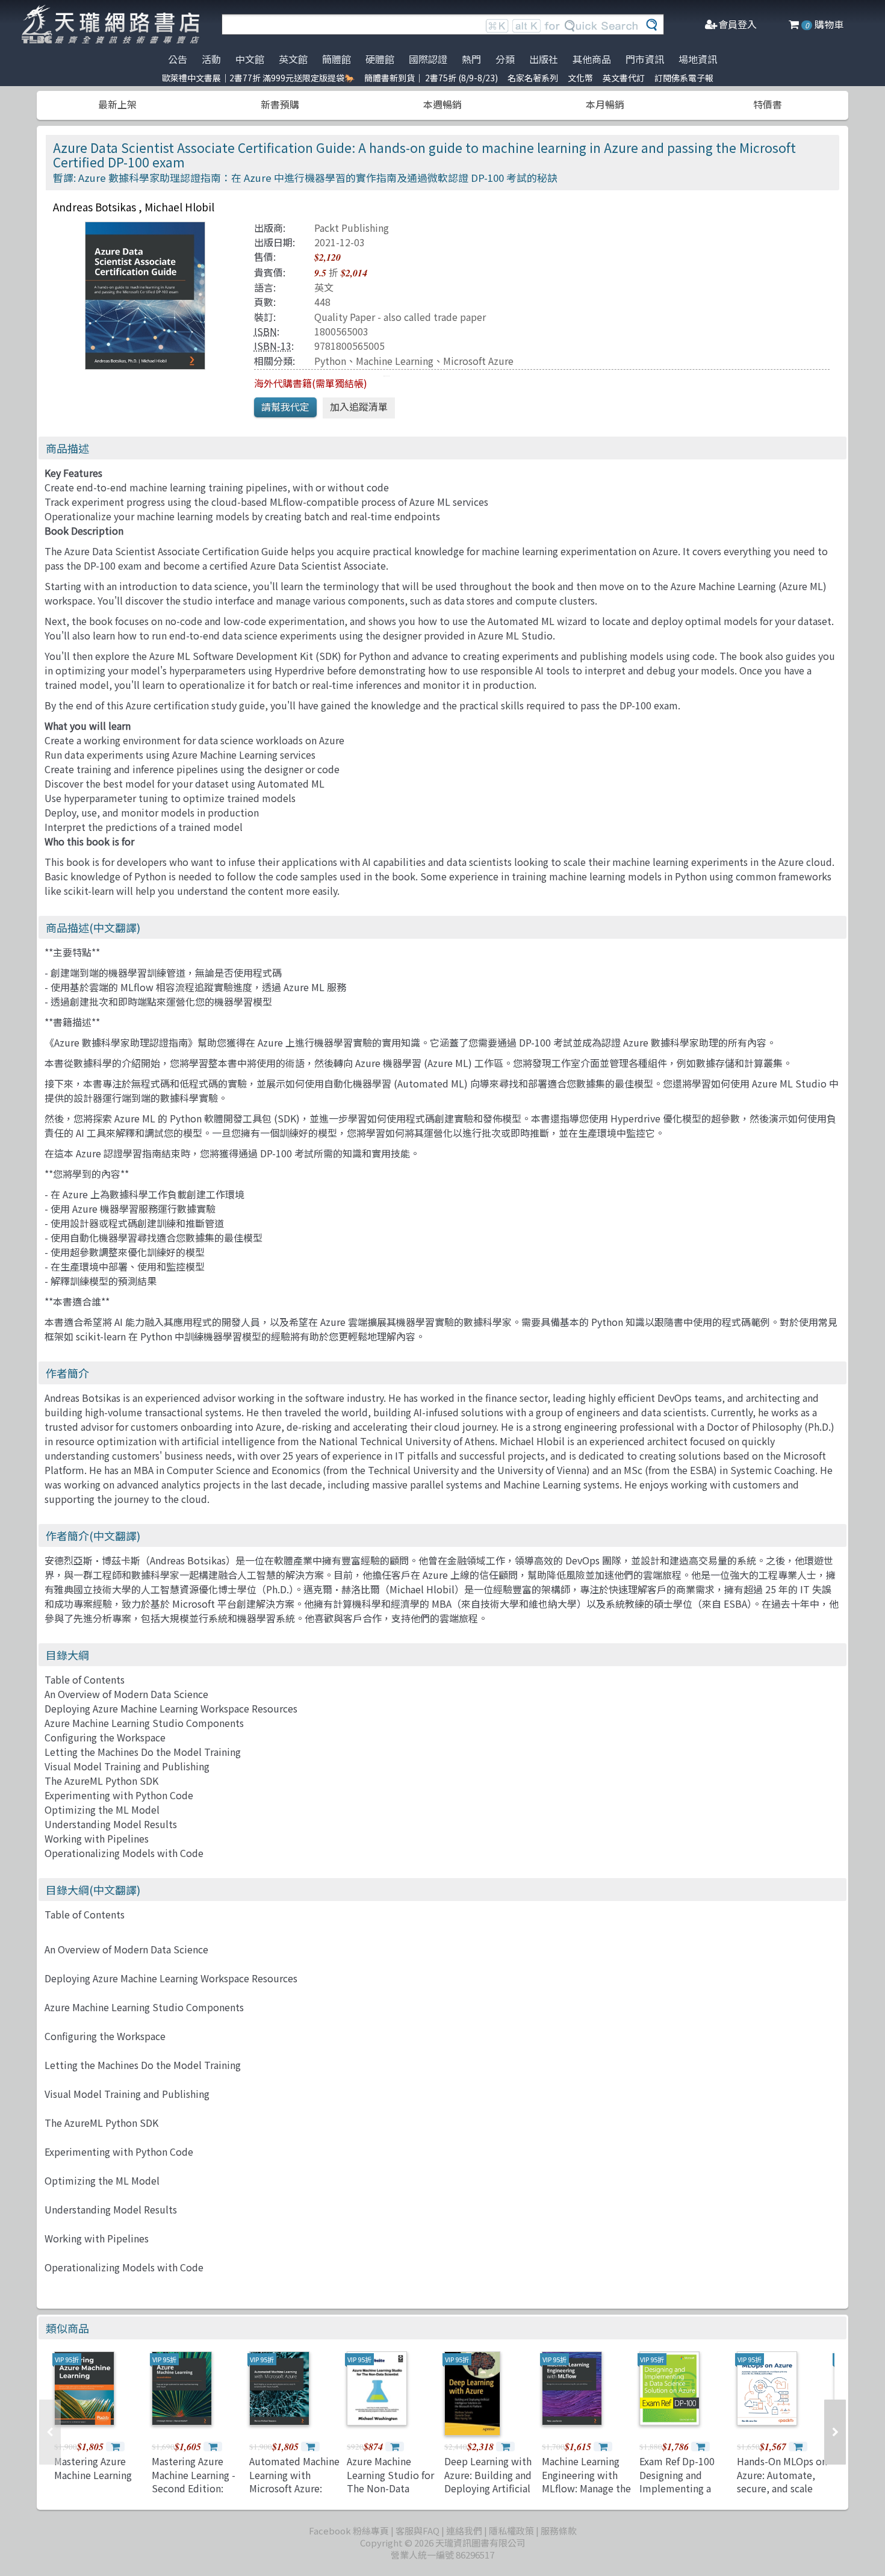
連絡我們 (464, 2531)
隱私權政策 (511, 2531)
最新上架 (117, 104)
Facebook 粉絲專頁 (349, 2531)
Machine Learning (395, 361)
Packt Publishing (352, 228)
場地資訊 (698, 59)
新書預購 (280, 104)
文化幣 (580, 78)
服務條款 (559, 2531)
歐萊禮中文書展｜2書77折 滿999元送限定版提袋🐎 (258, 78)
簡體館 (337, 59)
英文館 (293, 59)
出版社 (544, 59)
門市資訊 (645, 59)
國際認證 (428, 59)
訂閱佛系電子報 (684, 78)
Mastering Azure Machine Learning (93, 2468)
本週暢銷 (442, 104)
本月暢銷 (605, 104)
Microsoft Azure (478, 361)
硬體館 (380, 59)
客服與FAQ (418, 2531)
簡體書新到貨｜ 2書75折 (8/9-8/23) (431, 78)
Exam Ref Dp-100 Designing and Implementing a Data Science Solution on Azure (680, 2488)
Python (330, 361)
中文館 (250, 59)
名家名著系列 (533, 78)
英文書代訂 (624, 78)
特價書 (768, 104)
